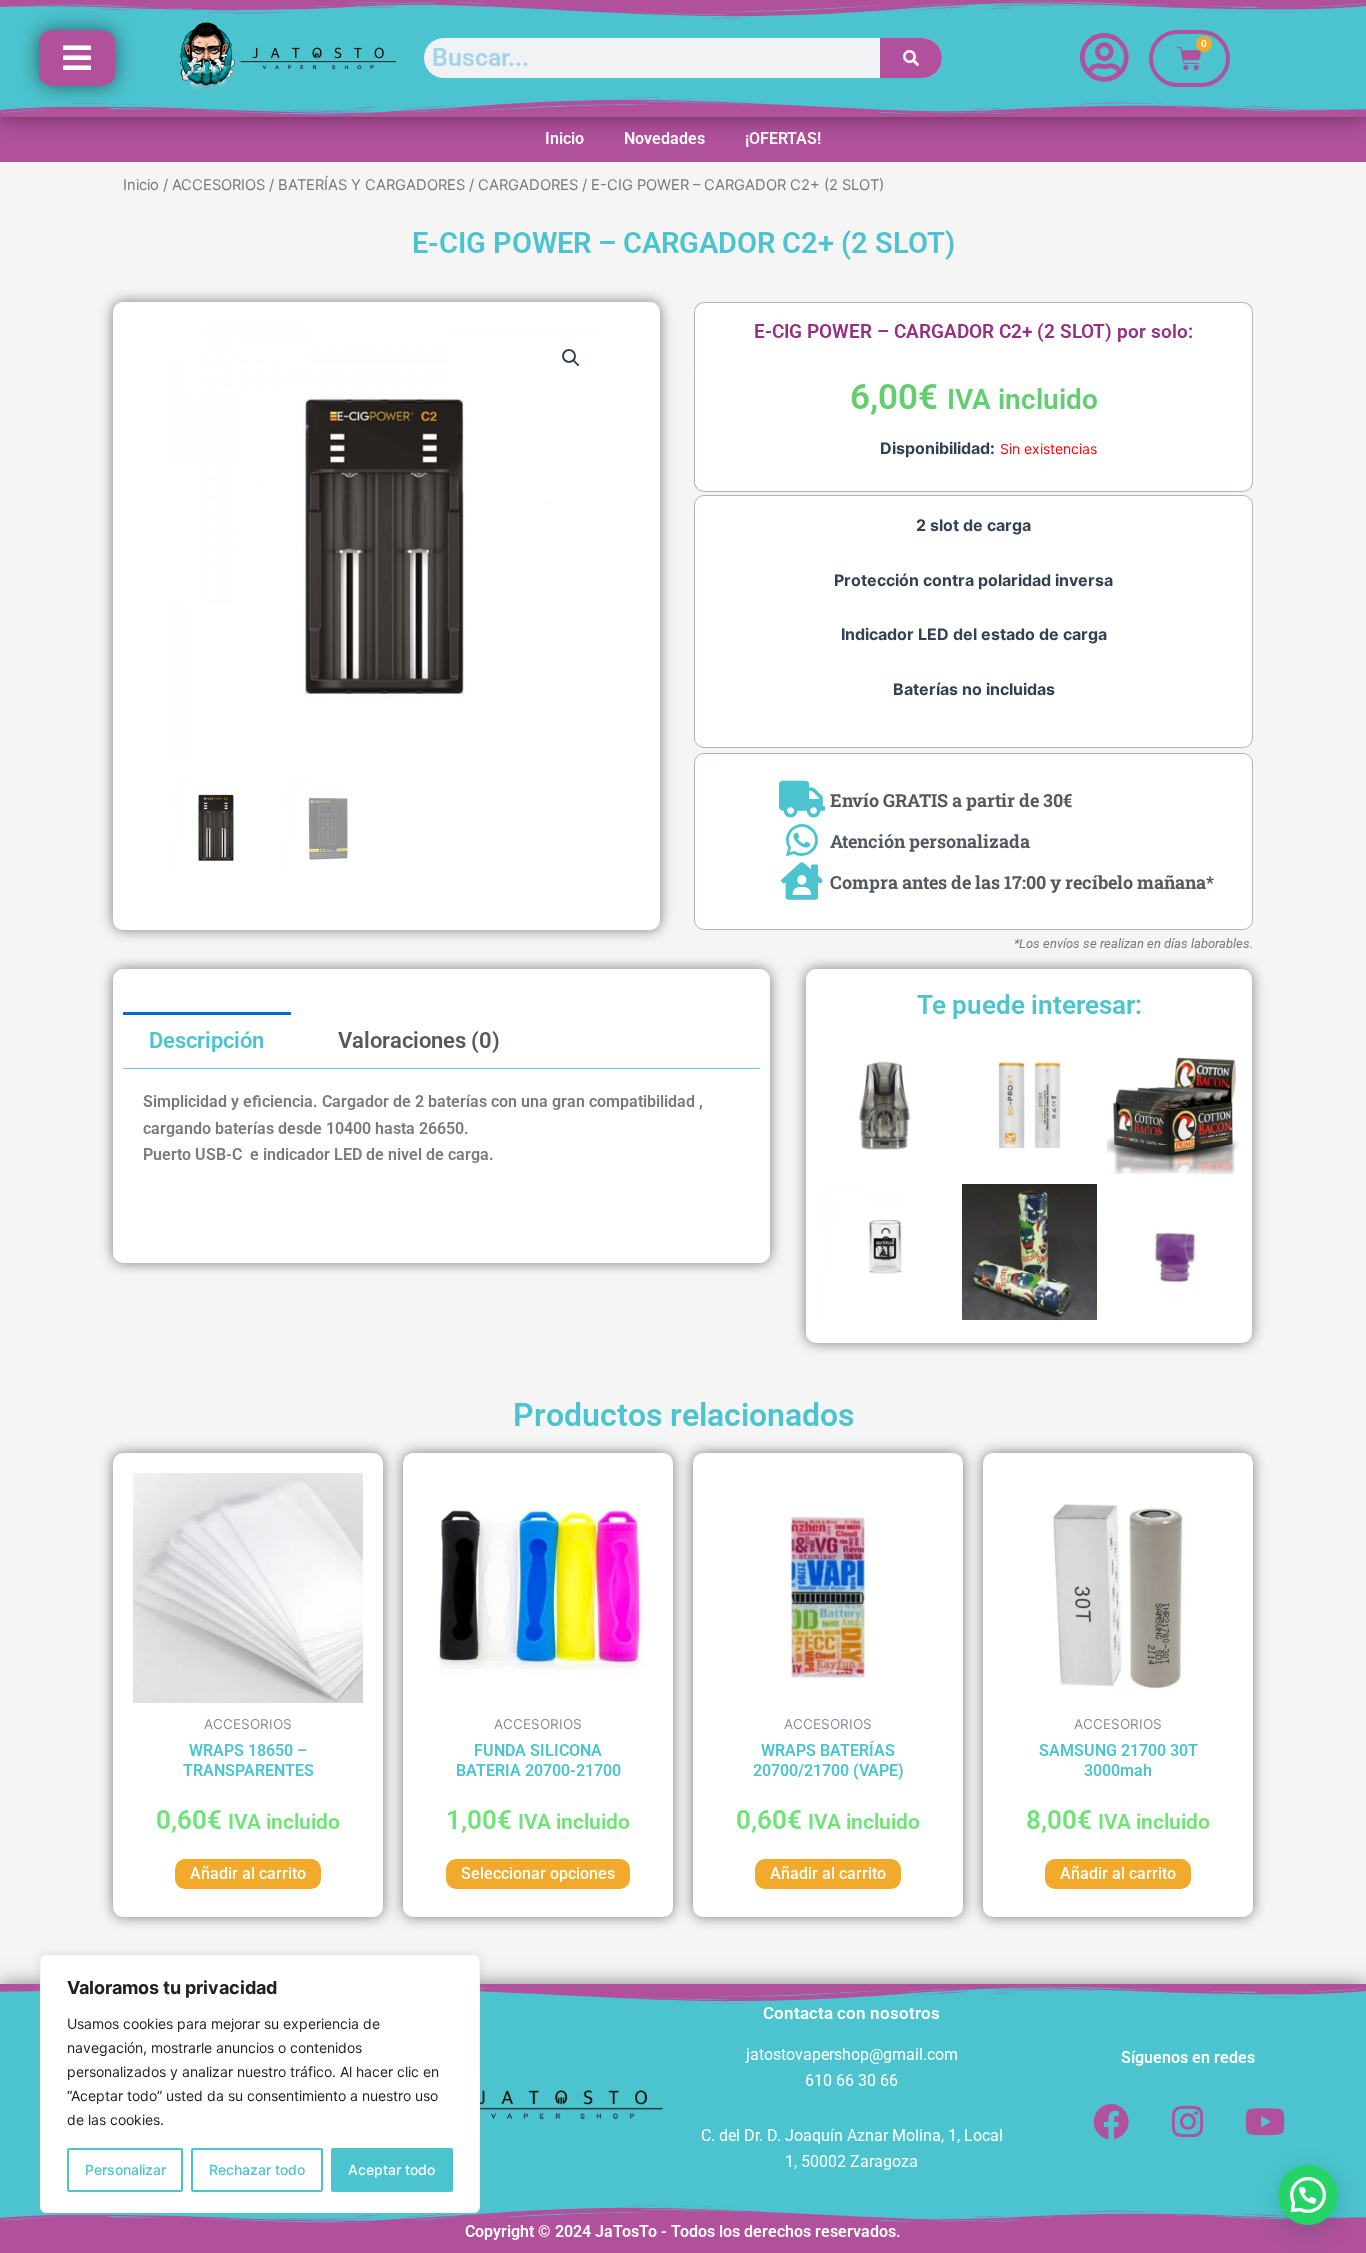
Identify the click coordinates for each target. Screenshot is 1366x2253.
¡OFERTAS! (783, 138)
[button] (571, 358)
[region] (260, 2084)
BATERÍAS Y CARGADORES (371, 185)
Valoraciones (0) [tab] (419, 1040)
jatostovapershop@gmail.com (852, 2054)
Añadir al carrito (248, 1873)
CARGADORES (528, 185)
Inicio (564, 138)
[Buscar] (911, 58)
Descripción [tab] (206, 1040)
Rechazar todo (257, 2169)
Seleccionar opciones (538, 1873)
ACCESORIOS (218, 185)
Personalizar (125, 2169)
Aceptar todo (391, 2169)
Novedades (664, 138)
